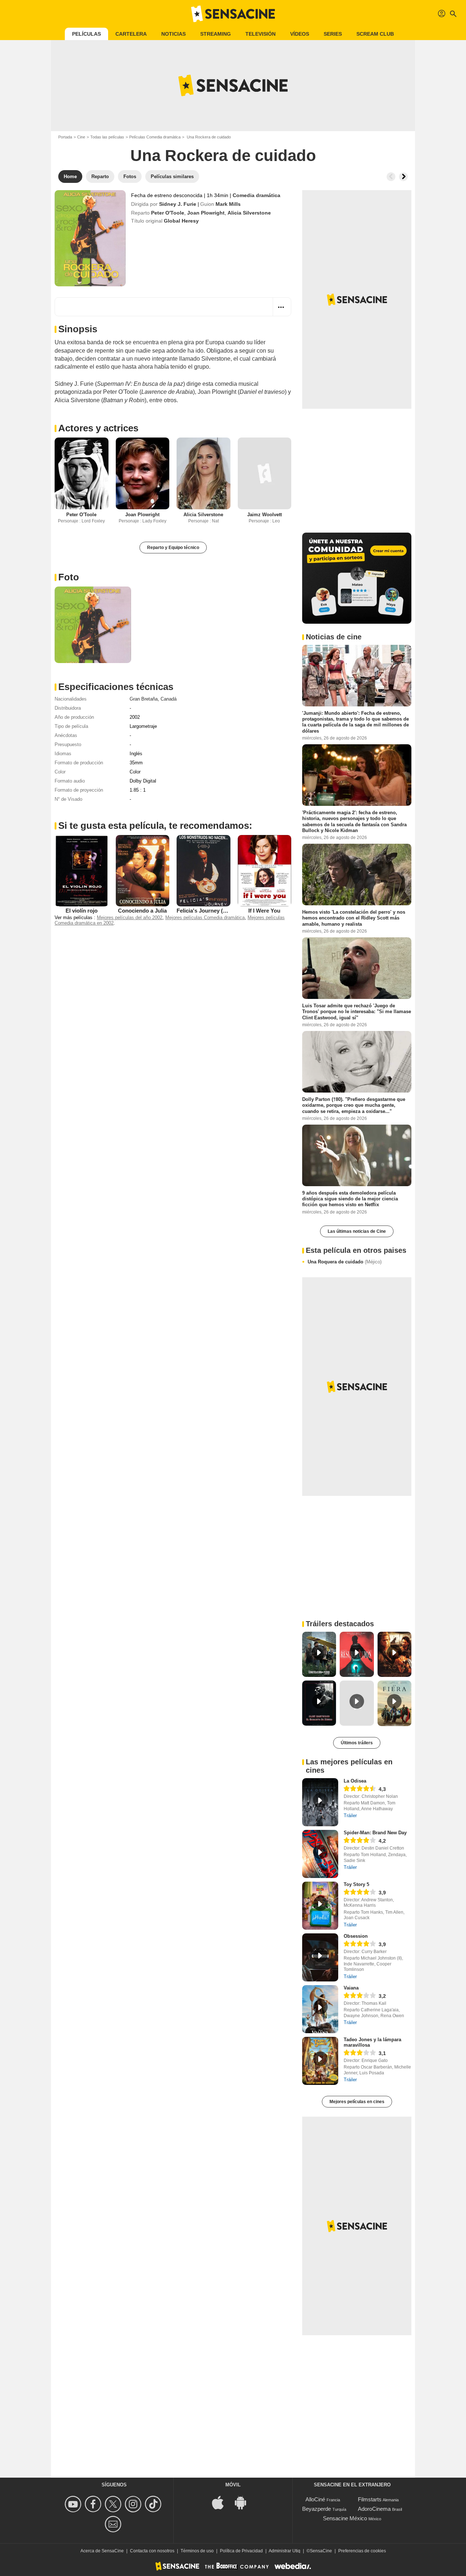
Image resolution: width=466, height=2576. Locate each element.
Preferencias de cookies (362, 2551)
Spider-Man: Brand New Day (375, 1833)
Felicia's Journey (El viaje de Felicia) (222, 911)
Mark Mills (228, 204)
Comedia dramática (256, 195)
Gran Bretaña (144, 699)
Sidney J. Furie (178, 204)
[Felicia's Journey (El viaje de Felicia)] (204, 871)
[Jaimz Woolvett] (265, 473)
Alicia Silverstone (249, 213)
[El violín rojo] (82, 871)
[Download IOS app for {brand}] (222, 2502)
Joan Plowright (206, 213)
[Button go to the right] (403, 177)
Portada (65, 137)
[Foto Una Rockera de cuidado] (93, 625)
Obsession (356, 1936)
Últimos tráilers (357, 1743)
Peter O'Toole (168, 213)
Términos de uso (197, 2551)
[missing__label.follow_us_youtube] (74, 2504)
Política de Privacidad (241, 2551)
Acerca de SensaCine (102, 2551)
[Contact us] (114, 2524)
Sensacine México (345, 2518)
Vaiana (351, 1988)
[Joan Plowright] (143, 473)
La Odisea (355, 1781)
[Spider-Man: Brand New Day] (320, 1854)
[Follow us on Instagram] (134, 2504)
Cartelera (131, 34)
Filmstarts (370, 2499)
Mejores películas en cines (357, 2102)
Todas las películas (107, 137)
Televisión (260, 34)
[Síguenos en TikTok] (154, 2504)
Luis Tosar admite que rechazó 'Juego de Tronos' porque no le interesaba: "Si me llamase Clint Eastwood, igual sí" (357, 1012)
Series (333, 34)
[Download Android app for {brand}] (244, 2502)
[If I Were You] (265, 871)
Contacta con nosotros (152, 2551)
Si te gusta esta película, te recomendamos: (155, 826)
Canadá (169, 699)
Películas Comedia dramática (155, 137)
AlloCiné (315, 2499)
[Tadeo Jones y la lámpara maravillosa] (320, 2061)
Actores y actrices (98, 428)
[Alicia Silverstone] (204, 473)
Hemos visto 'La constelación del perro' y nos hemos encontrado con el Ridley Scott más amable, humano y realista (354, 918)
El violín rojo (82, 911)
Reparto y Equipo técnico (173, 548)
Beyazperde (317, 2509)
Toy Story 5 (356, 1884)
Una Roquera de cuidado (345, 1262)
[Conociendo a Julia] (143, 871)
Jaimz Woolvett (264, 515)
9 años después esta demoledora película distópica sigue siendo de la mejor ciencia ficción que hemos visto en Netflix (350, 1199)
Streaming (216, 34)
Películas (86, 34)
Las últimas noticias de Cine (357, 1231)
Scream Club (375, 34)
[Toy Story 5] (320, 1906)
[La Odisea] (320, 1802)
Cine (81, 137)
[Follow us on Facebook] (94, 2504)
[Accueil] (233, 14)
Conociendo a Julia (142, 911)
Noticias (173, 34)
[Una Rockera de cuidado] (90, 238)
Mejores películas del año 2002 (130, 918)
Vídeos (300, 34)
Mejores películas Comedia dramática (205, 918)
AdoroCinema (374, 2509)
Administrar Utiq (285, 2551)
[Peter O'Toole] (82, 473)
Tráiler (350, 1816)
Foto (69, 577)
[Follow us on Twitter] (114, 2504)
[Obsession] (320, 1957)
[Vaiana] (320, 2009)
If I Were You (264, 911)
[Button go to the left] (391, 177)
